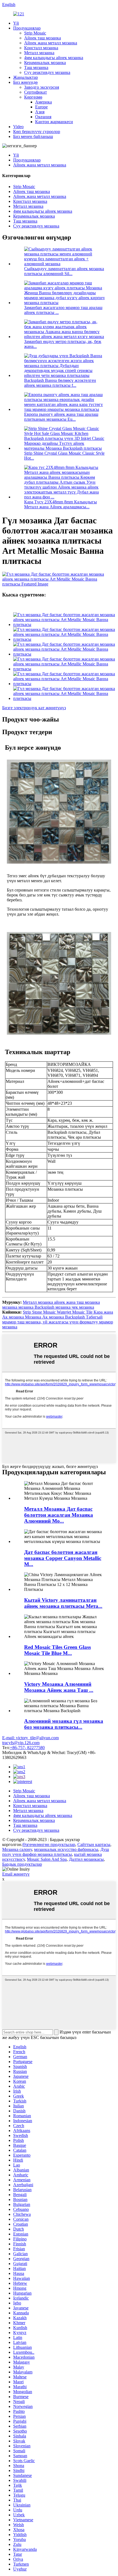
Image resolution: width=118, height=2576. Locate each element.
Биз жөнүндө (25, 82)
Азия (40, 112)
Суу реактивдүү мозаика (47, 72)
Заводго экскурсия (42, 87)
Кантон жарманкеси (54, 122)
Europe (41, 107)
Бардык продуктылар (22, 1864)
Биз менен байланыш (33, 136)
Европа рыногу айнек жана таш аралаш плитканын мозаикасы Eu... (61, 417)
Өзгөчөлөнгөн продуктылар (49, 1844)
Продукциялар (27, 28)
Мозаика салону (17, 1849)
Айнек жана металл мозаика (51, 43)
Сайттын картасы (94, 1844)
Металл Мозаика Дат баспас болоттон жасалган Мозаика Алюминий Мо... (59, 1515)
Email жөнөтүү (16, 1874)
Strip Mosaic (35, 33)
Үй (16, 23)
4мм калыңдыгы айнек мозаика (54, 58)
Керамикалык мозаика (45, 63)
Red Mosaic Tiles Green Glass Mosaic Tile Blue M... (57, 1650)
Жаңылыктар (26, 77)
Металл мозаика (39, 53)
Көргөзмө (33, 97)
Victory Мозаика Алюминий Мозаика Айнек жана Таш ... (59, 1687)
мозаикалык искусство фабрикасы (66, 1849)
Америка (43, 102)
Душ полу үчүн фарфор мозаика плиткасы (56, 1852)
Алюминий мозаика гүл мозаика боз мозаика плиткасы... (64, 1724)
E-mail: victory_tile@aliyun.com (30, 1738)
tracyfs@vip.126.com (21, 1743)
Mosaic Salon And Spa (47, 1859)
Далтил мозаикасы (86, 1859)
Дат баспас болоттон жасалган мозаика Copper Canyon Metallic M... (63, 1558)
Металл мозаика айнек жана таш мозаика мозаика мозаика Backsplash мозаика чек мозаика (51, 1305)
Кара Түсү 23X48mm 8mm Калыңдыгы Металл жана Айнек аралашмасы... (61, 504)
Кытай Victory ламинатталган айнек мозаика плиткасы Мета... (63, 1603)
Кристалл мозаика (41, 48)
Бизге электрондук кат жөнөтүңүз (34, 708)
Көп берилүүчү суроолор (37, 132)
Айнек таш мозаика (43, 38)
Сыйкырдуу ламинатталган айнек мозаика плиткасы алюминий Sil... (64, 271)
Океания (43, 117)
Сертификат (36, 92)
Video (18, 127)
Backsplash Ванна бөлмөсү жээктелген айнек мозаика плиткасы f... (60, 383)
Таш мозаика (36, 67)
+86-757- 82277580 (27, 1748)
